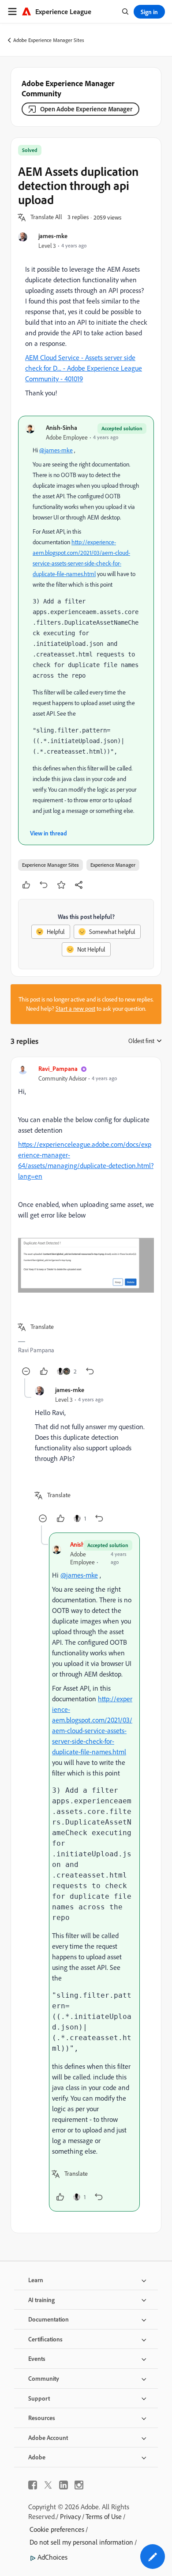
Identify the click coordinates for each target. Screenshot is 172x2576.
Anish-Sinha (62, 427)
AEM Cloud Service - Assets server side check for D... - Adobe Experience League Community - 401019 (84, 368)
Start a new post (75, 1009)
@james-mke (56, 450)
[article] (86, 1221)
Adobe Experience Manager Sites (49, 40)
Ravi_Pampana (58, 1068)
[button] (46, 217)
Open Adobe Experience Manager (86, 109)
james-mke (53, 236)
